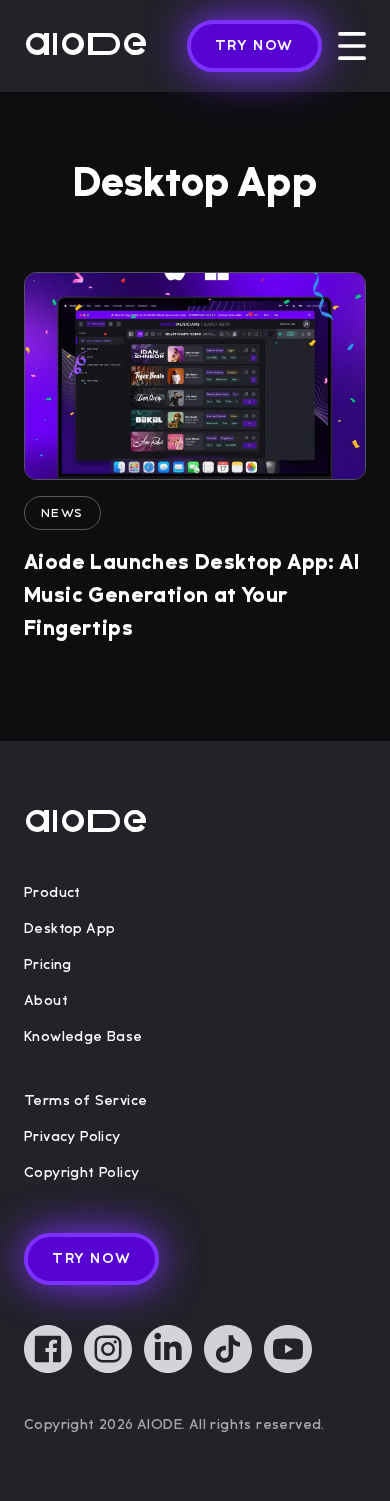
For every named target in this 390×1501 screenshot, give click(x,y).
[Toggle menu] (352, 46)
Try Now (254, 46)
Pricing (48, 965)
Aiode (86, 45)
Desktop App (69, 929)
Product (52, 893)
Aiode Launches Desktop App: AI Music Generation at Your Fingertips (191, 595)
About (46, 1001)
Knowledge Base (83, 1037)
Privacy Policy (72, 1137)
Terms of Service (85, 1101)
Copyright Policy (81, 1173)
